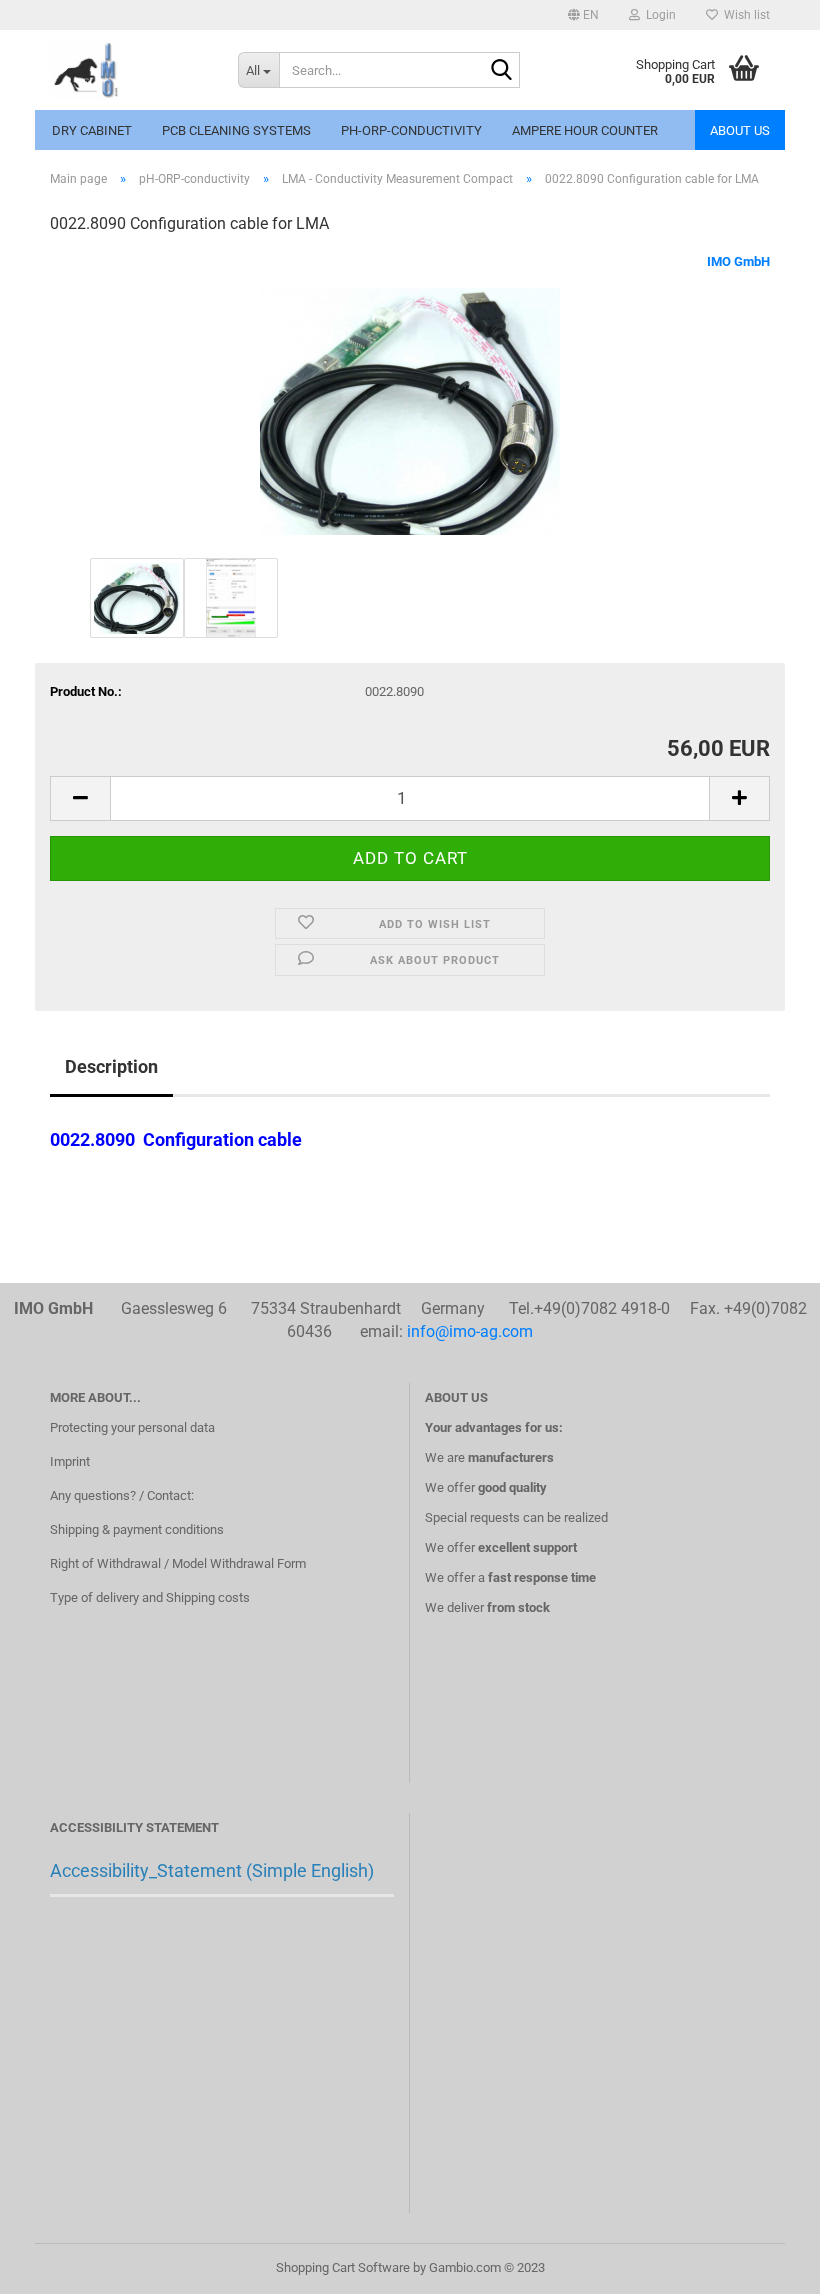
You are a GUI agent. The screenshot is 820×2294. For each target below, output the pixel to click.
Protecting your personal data (132, 1427)
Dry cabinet (92, 130)
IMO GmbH (738, 261)
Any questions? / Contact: (122, 1495)
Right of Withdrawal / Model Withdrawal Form (178, 1563)
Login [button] (658, 15)
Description (111, 1066)
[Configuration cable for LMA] (410, 402)
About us (740, 130)
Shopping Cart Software (343, 2267)
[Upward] (765, 2264)
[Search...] (501, 71)
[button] (583, 15)
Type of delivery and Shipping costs (150, 1597)
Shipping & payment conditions (137, 1529)
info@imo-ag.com (470, 1331)
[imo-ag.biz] (129, 70)
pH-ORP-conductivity (411, 130)
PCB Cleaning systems (236, 130)
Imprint (70, 1461)
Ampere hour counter (585, 130)
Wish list (744, 15)
